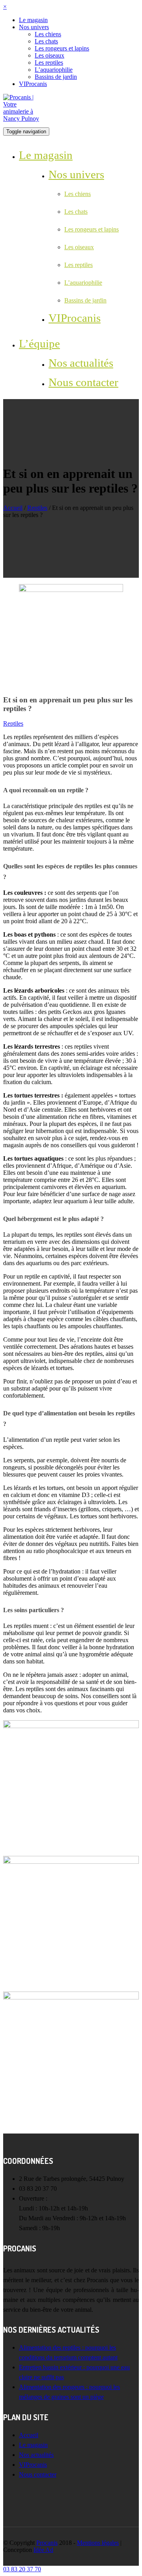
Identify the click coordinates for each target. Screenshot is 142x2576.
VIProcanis (33, 84)
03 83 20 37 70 (22, 2569)
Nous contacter (83, 382)
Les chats (46, 41)
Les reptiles (49, 63)
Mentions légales (98, 2543)
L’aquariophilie (54, 70)
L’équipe (39, 343)
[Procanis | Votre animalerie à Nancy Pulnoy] (23, 107)
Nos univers (34, 27)
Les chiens (48, 34)
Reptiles (37, 508)
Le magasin (33, 20)
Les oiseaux (50, 55)
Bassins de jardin (56, 77)
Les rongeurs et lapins (62, 48)
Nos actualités (81, 363)
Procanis (47, 2543)
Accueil (13, 508)
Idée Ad (43, 2550)
